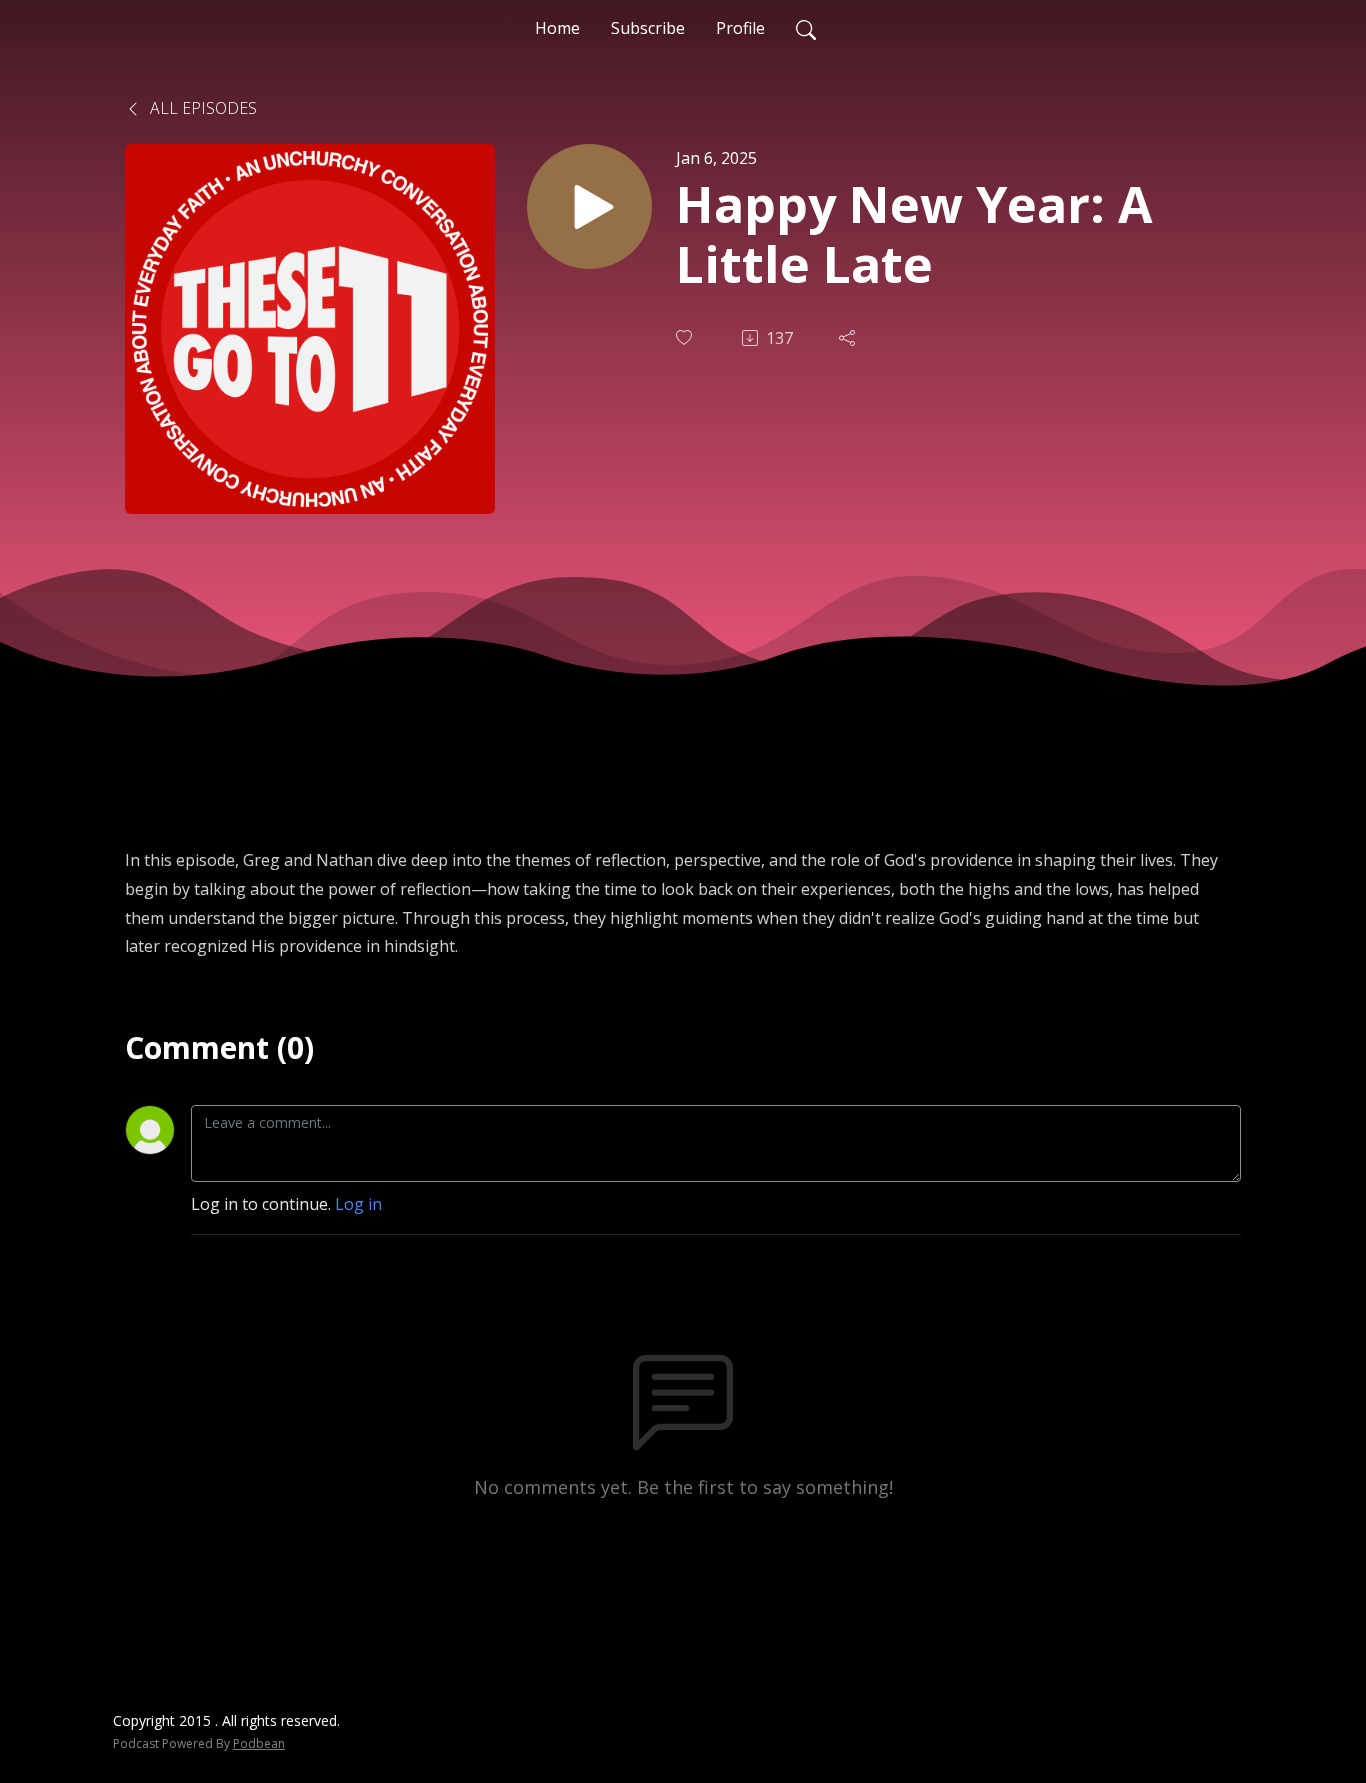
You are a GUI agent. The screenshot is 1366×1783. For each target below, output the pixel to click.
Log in (358, 1204)
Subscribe (648, 28)
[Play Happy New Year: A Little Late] (589, 206)
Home (557, 28)
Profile (740, 28)
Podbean (259, 1743)
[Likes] (686, 337)
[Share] (849, 338)
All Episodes (201, 108)
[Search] (806, 28)
